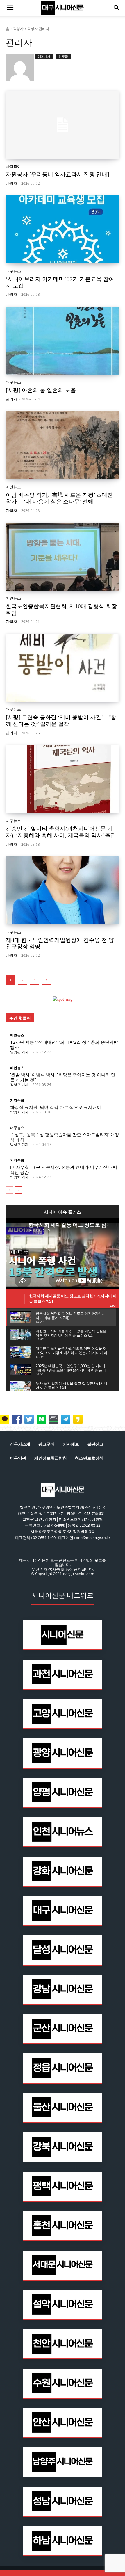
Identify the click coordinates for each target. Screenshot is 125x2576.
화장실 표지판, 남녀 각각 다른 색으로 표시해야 (56, 1107)
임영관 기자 (19, 1052)
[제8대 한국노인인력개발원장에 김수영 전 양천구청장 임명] (63, 890)
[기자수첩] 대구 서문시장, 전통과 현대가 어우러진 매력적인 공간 (64, 1170)
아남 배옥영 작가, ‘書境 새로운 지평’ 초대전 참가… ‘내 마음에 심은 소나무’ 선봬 (59, 498)
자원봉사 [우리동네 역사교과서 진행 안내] (57, 174)
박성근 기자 (19, 1144)
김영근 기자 (19, 1085)
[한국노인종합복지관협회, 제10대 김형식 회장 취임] (63, 557)
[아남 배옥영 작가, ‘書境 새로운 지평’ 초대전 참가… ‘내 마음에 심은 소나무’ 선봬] (63, 445)
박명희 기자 (19, 1112)
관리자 (11, 183)
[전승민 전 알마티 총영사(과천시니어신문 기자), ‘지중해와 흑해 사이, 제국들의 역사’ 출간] (63, 779)
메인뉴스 (13, 487)
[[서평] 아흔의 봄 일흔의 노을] (63, 341)
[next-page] (47, 980)
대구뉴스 (13, 271)
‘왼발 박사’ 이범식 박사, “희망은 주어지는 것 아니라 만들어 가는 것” (63, 1077)
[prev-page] (9, 1190)
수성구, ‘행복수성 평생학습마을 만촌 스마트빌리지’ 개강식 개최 (65, 1137)
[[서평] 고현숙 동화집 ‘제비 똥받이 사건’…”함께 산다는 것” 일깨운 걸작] (63, 668)
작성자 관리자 (38, 29)
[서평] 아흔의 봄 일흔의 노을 (41, 390)
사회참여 (13, 166)
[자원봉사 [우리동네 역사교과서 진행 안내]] (63, 125)
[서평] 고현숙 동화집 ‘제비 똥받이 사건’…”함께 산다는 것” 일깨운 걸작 (61, 721)
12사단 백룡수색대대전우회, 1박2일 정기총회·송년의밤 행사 (64, 1045)
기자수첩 (17, 1100)
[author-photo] (20, 67)
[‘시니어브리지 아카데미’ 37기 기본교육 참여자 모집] (63, 229)
